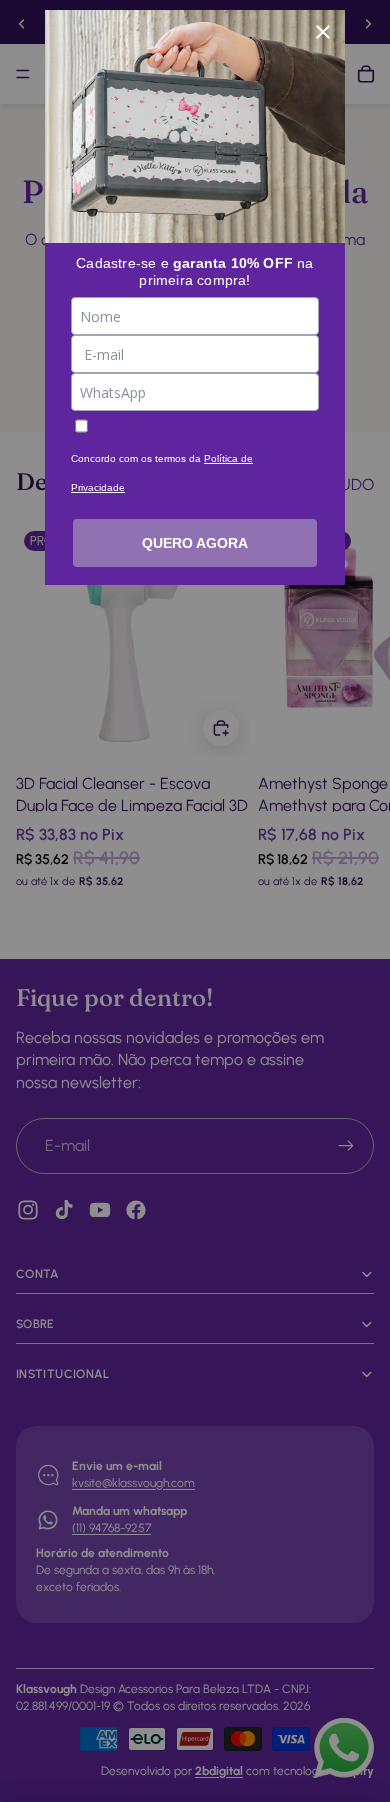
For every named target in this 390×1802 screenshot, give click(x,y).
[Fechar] (323, 32)
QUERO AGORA (195, 543)
